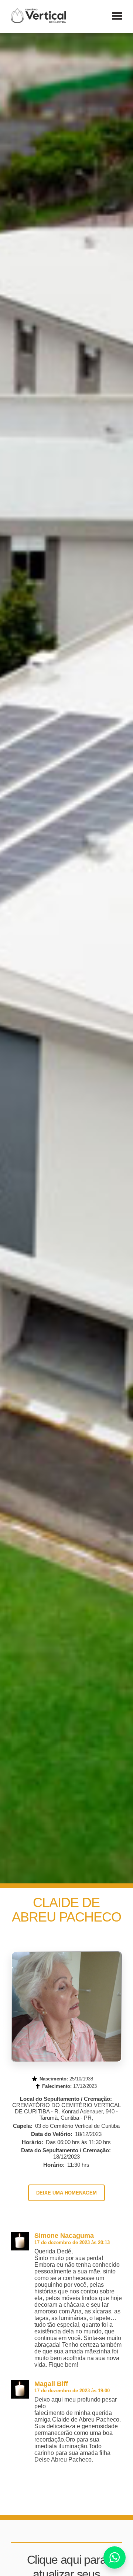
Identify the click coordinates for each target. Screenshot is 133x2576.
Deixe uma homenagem (66, 2193)
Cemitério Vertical (38, 16)
